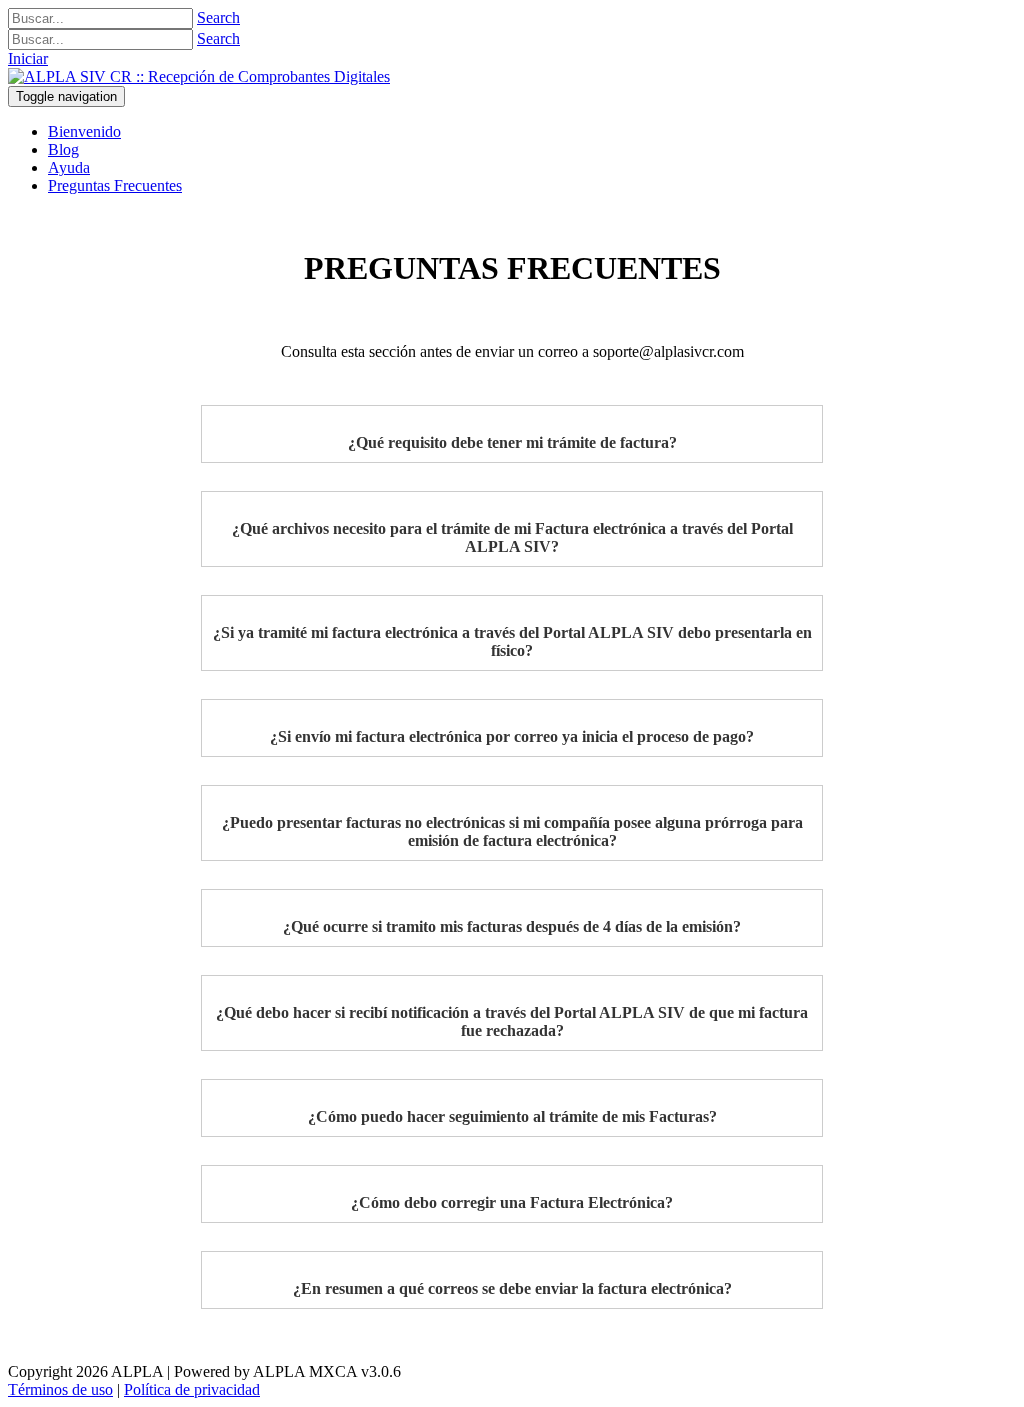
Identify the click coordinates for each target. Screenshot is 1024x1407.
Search (218, 17)
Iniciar (28, 58)
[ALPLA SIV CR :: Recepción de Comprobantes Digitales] (199, 76)
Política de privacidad (192, 1389)
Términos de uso (60, 1389)
